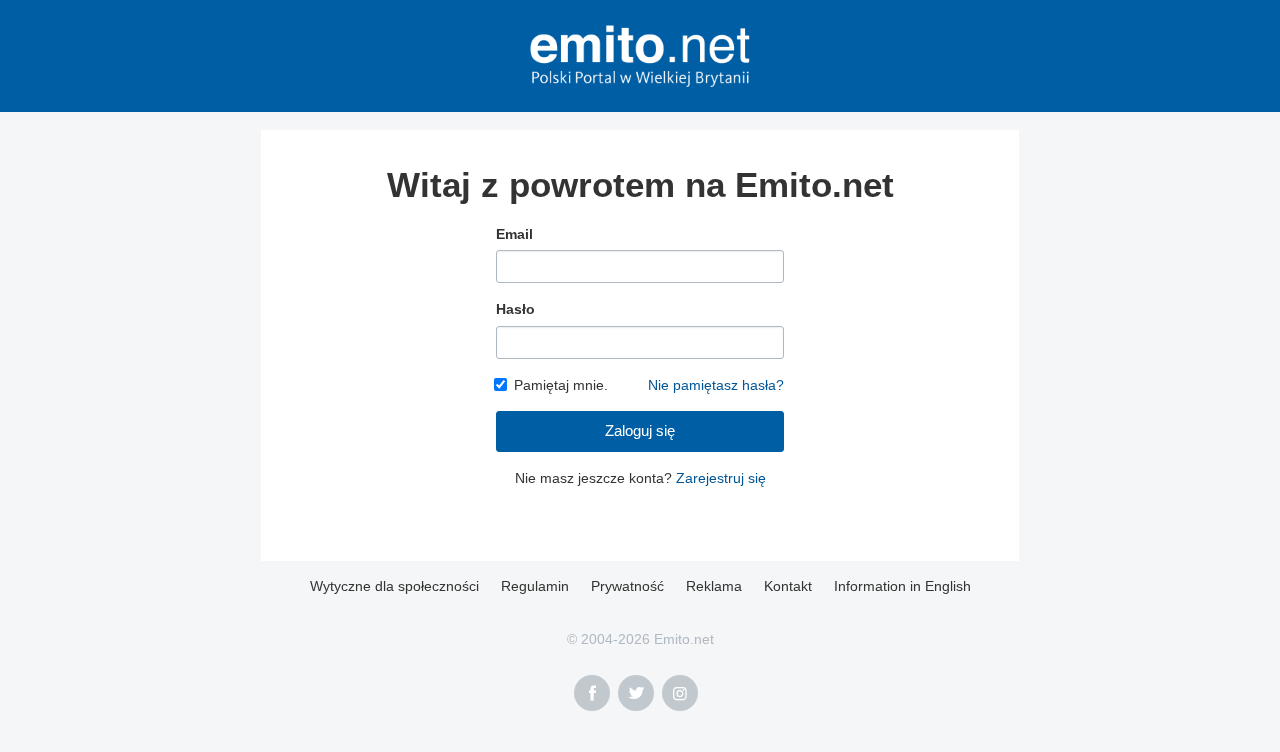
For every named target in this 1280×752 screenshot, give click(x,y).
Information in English (902, 586)
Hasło (515, 309)
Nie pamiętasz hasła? (716, 385)
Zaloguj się (640, 430)
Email (514, 234)
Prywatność (627, 586)
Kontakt (788, 586)
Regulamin (535, 586)
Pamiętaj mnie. (561, 385)
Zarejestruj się (721, 478)
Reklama (714, 586)
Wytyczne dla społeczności (394, 586)
